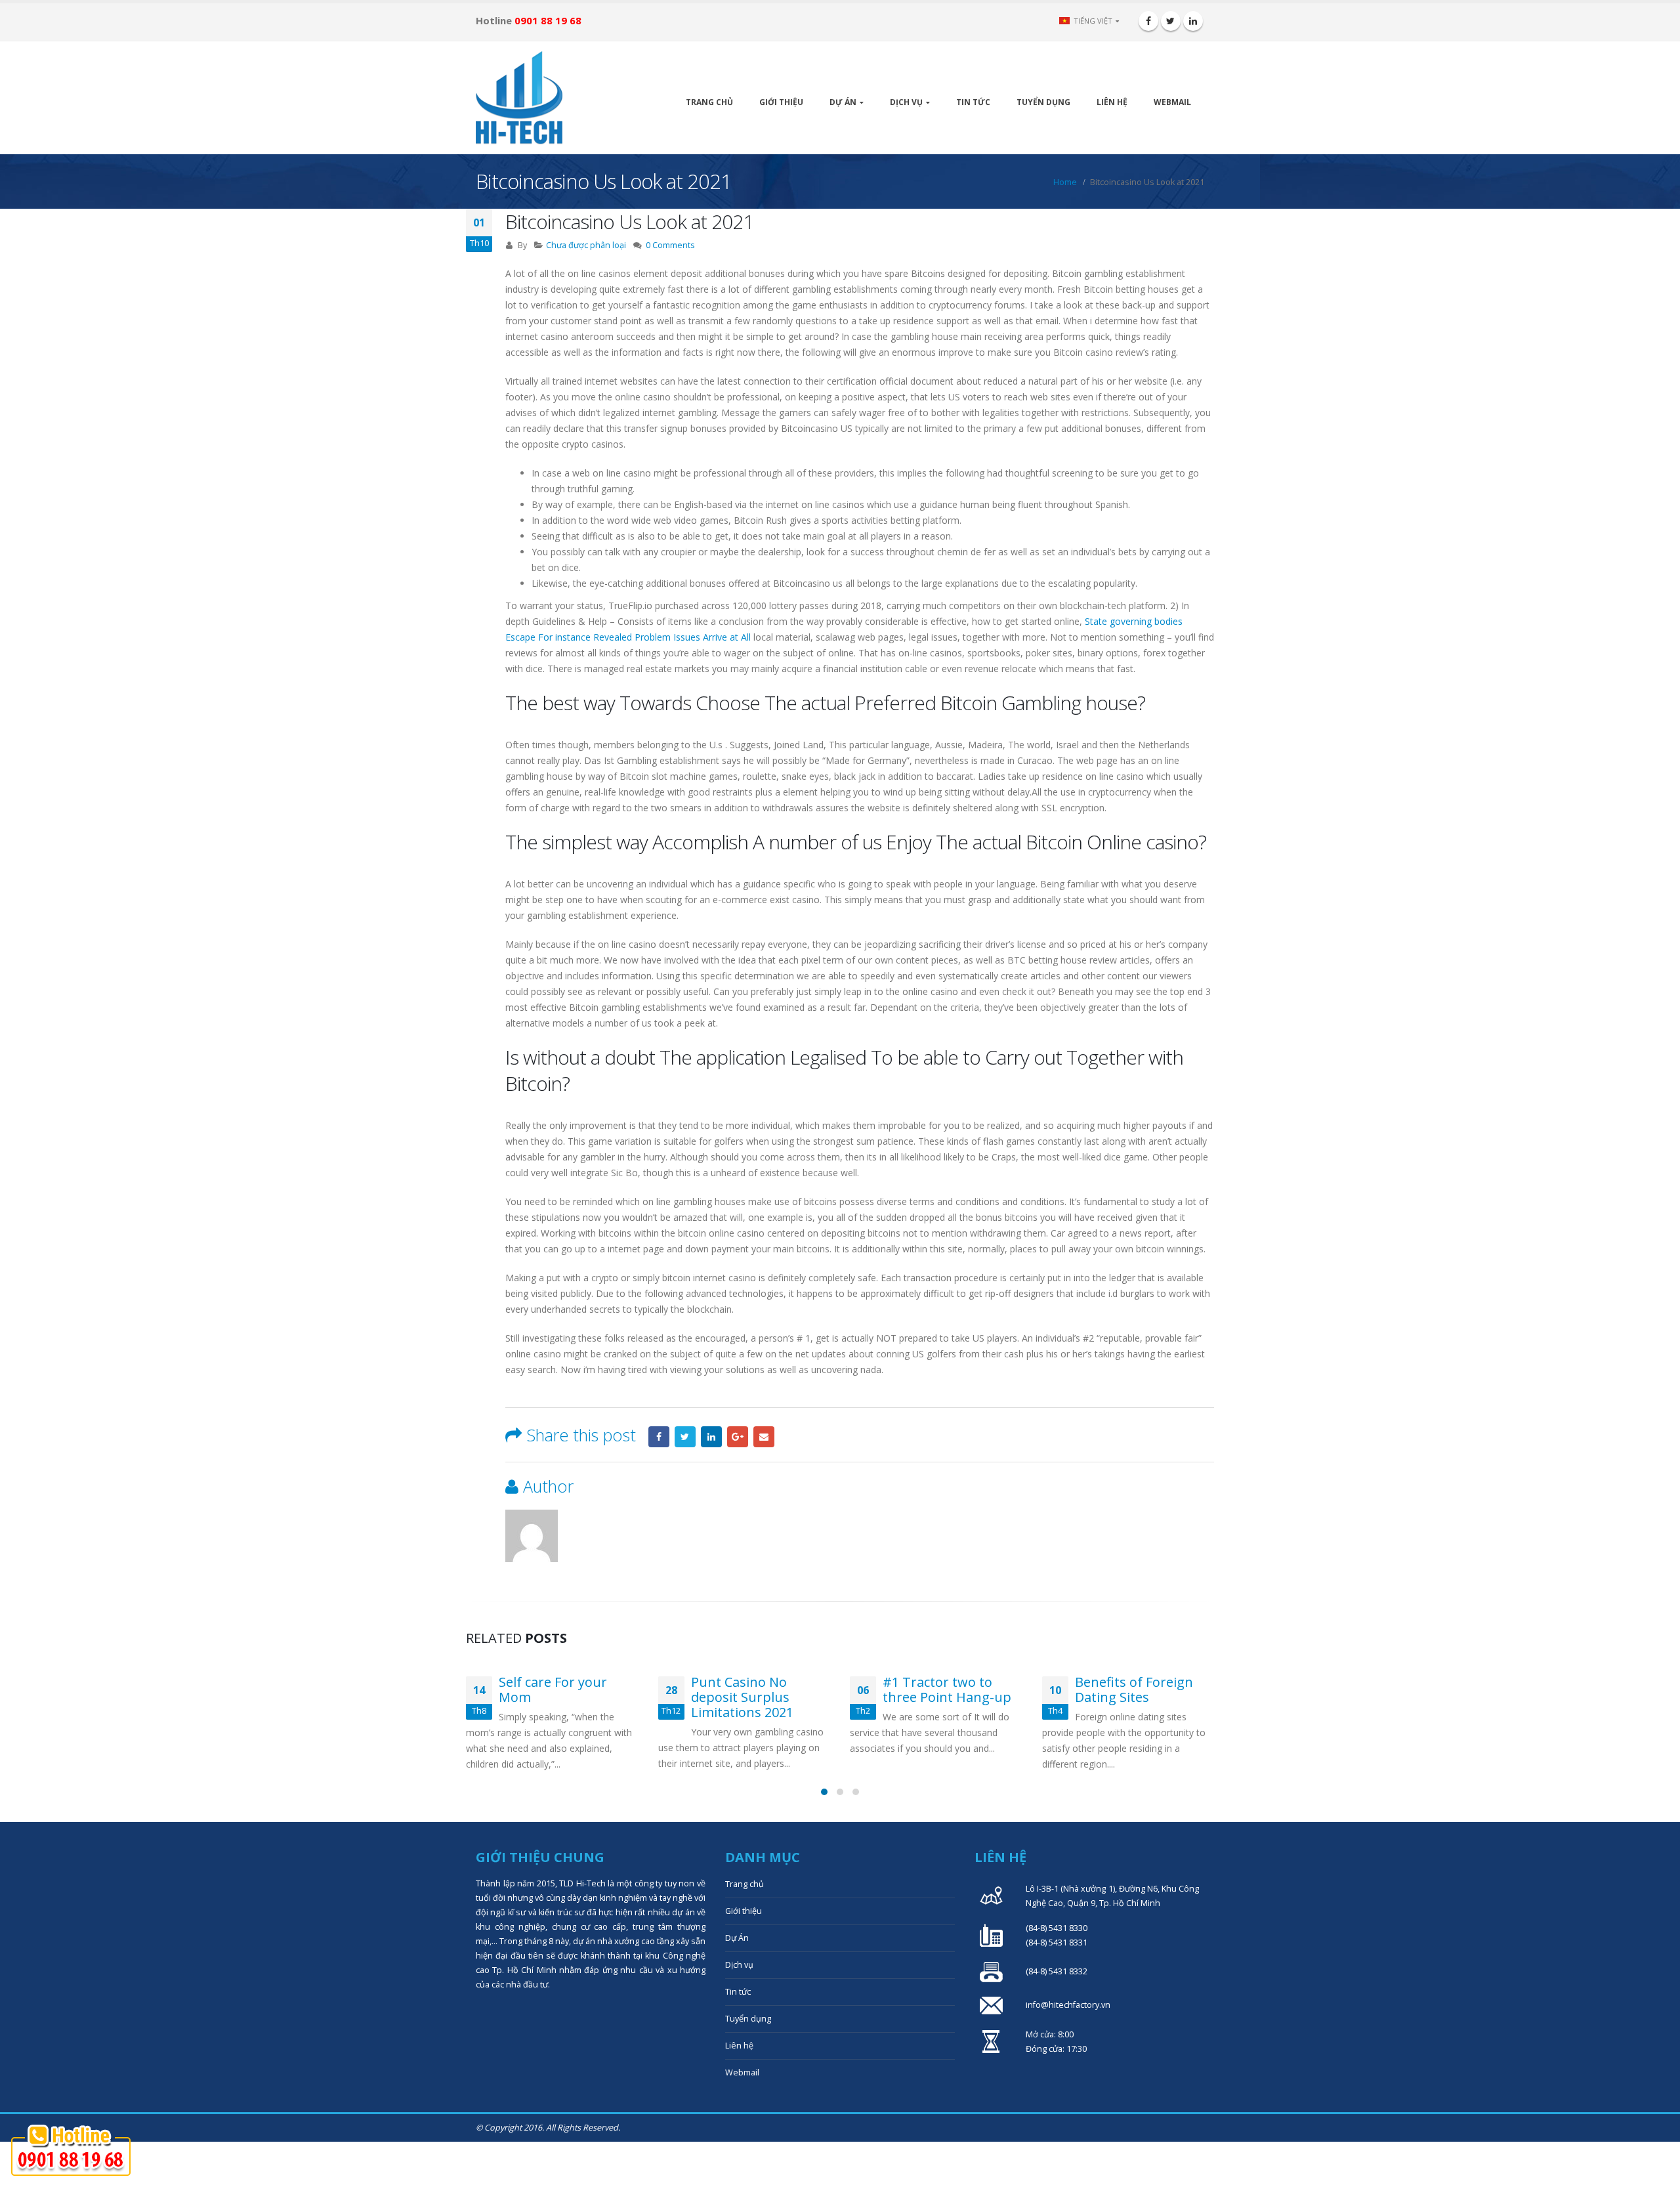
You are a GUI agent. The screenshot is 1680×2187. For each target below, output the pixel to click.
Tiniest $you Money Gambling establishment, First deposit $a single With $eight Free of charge (1127, 1712)
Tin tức (973, 102)
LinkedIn (711, 1437)
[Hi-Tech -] (519, 98)
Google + (738, 1437)
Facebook (659, 1437)
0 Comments (670, 245)
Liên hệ (1112, 102)
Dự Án (843, 102)
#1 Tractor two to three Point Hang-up (755, 1689)
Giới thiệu (781, 102)
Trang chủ (709, 102)
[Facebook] (1148, 21)
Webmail (1172, 102)
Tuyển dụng (1043, 102)
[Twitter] (1171, 21)
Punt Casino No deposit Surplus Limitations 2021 (551, 1697)
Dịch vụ (906, 102)
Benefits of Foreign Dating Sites (942, 1689)
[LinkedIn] (1193, 21)
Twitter (685, 1437)
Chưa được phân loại (586, 245)
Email (764, 1437)
